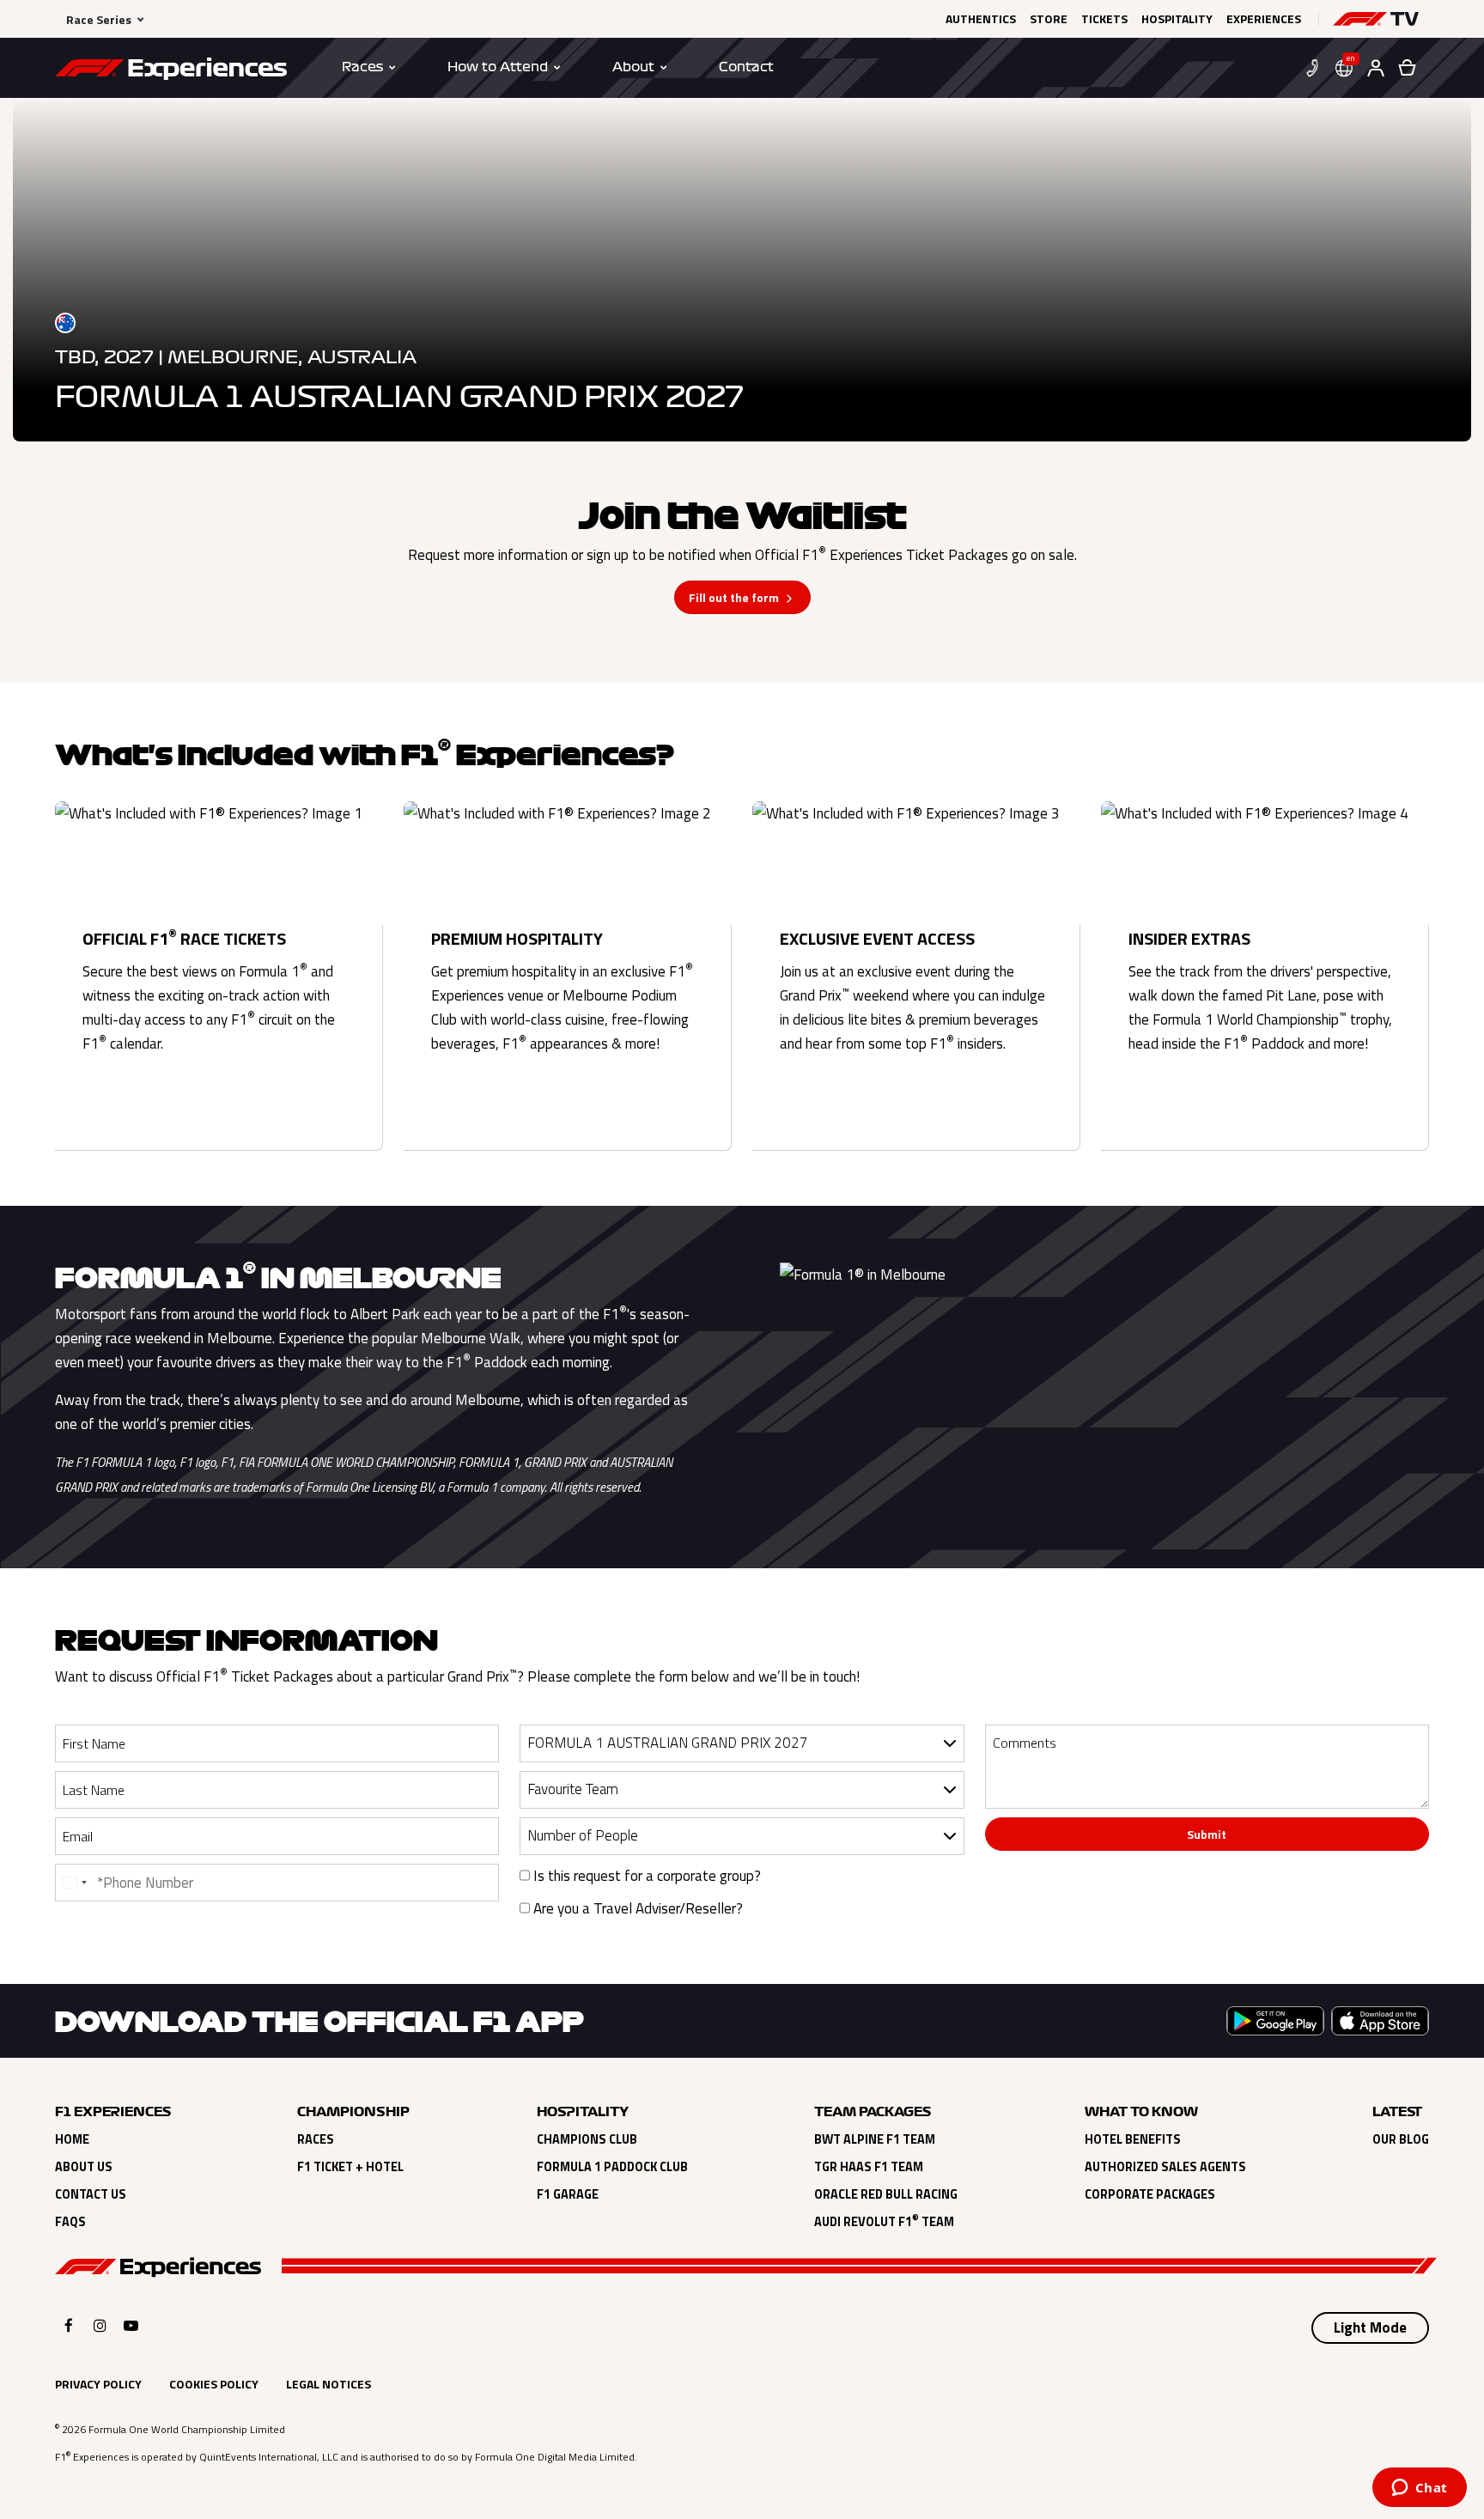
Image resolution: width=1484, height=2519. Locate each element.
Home (72, 2139)
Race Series (99, 19)
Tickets (1104, 19)
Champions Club (587, 2139)
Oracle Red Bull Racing (886, 2194)
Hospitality (1177, 19)
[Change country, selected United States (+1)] (74, 1883)
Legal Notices (328, 2384)
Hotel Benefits (1133, 2139)
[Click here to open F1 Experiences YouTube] (131, 2325)
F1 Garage (568, 2194)
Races (316, 2139)
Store (1049, 19)
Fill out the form (734, 597)
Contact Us (91, 2194)
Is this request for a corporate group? (645, 1876)
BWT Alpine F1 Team (875, 2139)
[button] (1376, 19)
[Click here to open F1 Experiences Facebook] (69, 2325)
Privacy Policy (98, 2384)
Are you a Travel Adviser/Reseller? (636, 1908)
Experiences (1264, 19)
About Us (84, 2167)
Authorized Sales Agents (1165, 2167)
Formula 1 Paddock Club (612, 2167)
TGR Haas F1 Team (869, 2167)
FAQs (70, 2222)
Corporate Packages (1150, 2194)
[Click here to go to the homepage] (171, 71)
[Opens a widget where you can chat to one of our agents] (1419, 2489)
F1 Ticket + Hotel (350, 2167)
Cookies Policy (214, 2384)
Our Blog (1401, 2139)
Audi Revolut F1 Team (884, 2222)
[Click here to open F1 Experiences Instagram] (100, 2325)
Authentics (981, 19)
